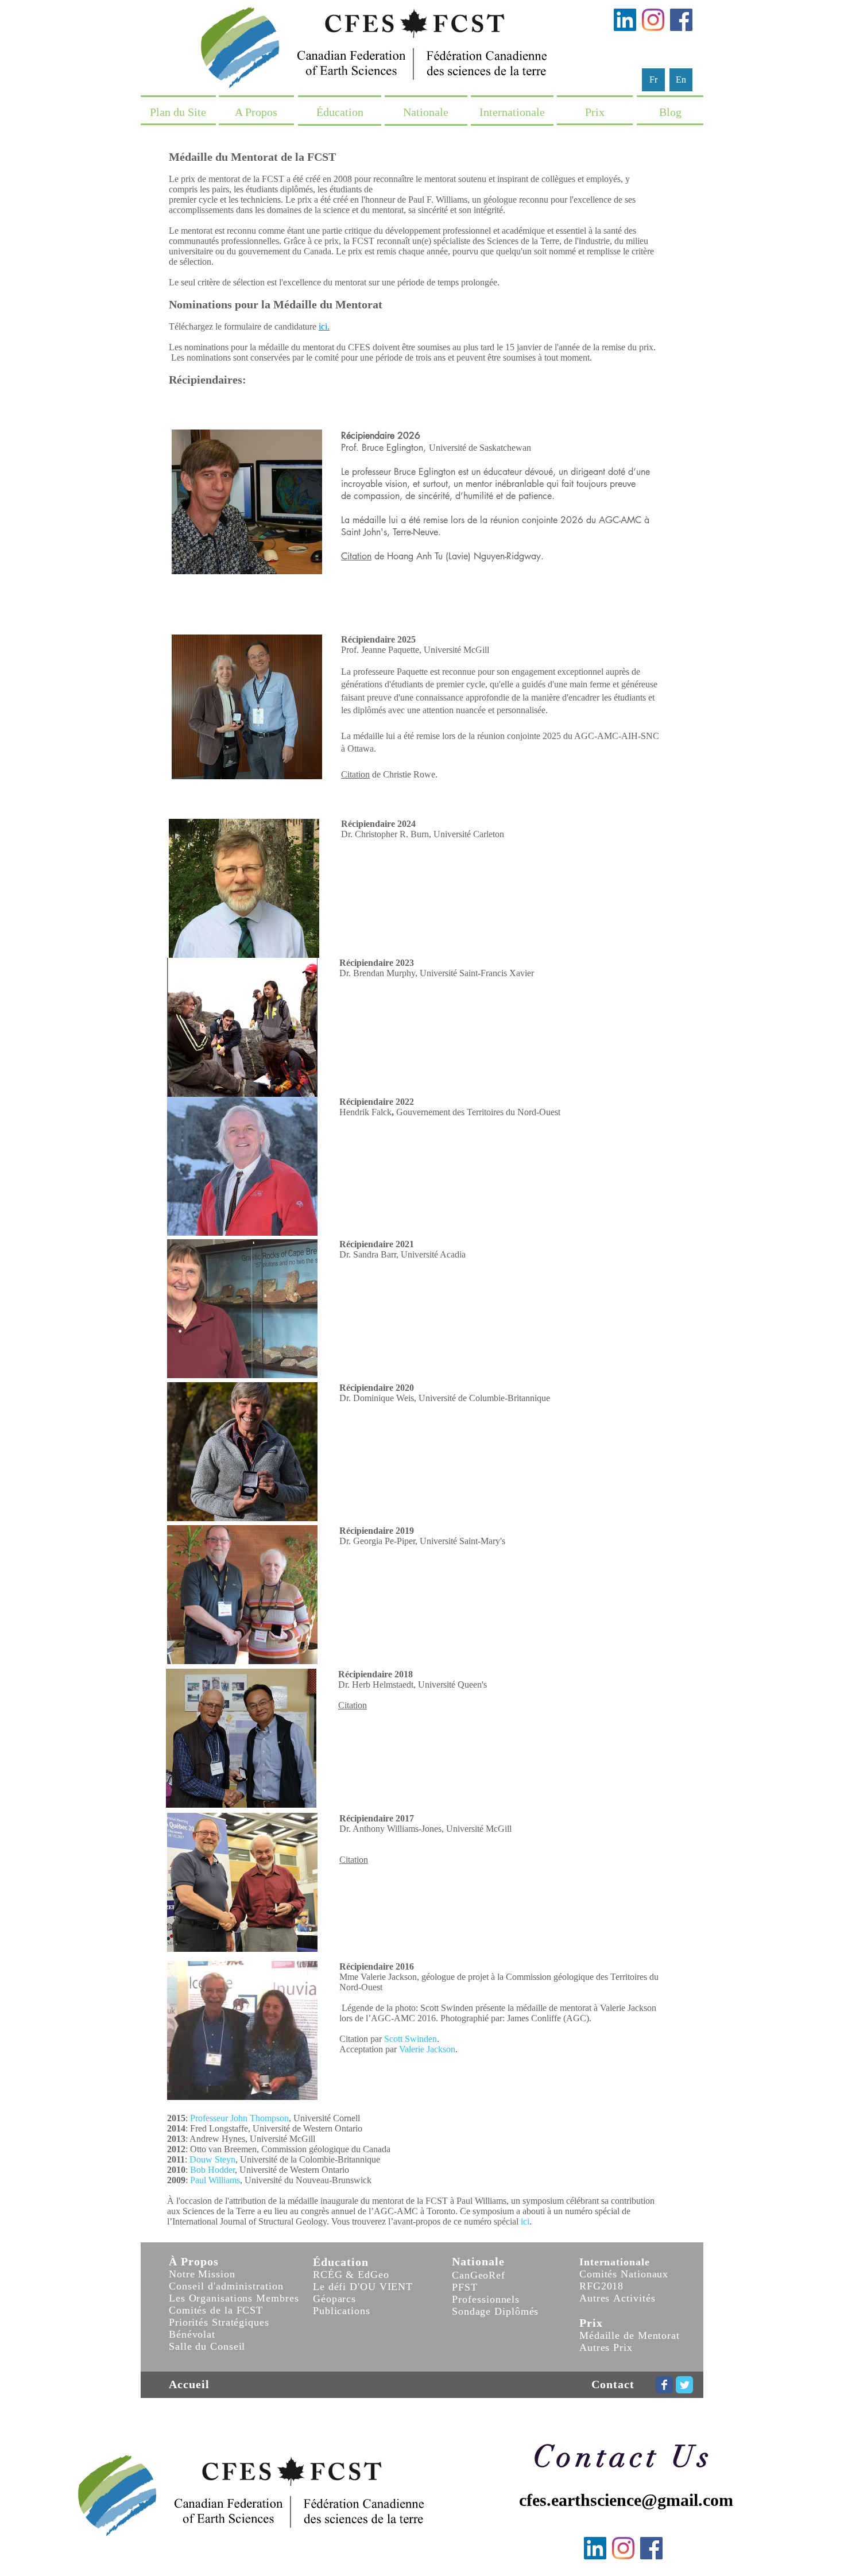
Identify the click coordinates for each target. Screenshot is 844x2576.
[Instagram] (653, 20)
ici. (324, 326)
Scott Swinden (411, 2039)
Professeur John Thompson (239, 2118)
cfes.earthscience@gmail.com (626, 2500)
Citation (356, 556)
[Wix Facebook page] (664, 2385)
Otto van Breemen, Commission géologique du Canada (290, 2149)
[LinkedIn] (625, 20)
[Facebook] (681, 20)
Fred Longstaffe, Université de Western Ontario (276, 2128)
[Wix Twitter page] (684, 2385)
